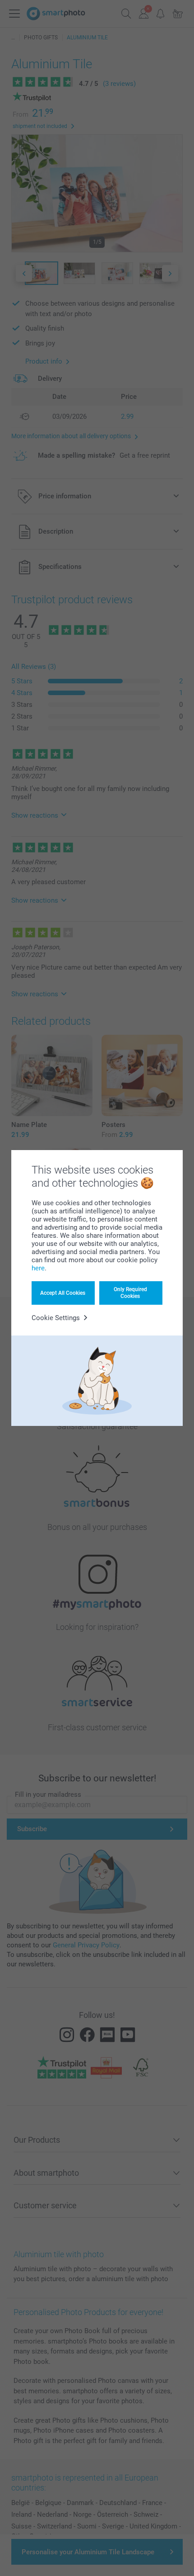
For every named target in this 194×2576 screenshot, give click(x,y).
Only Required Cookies (130, 1293)
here (38, 1268)
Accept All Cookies (63, 1293)
